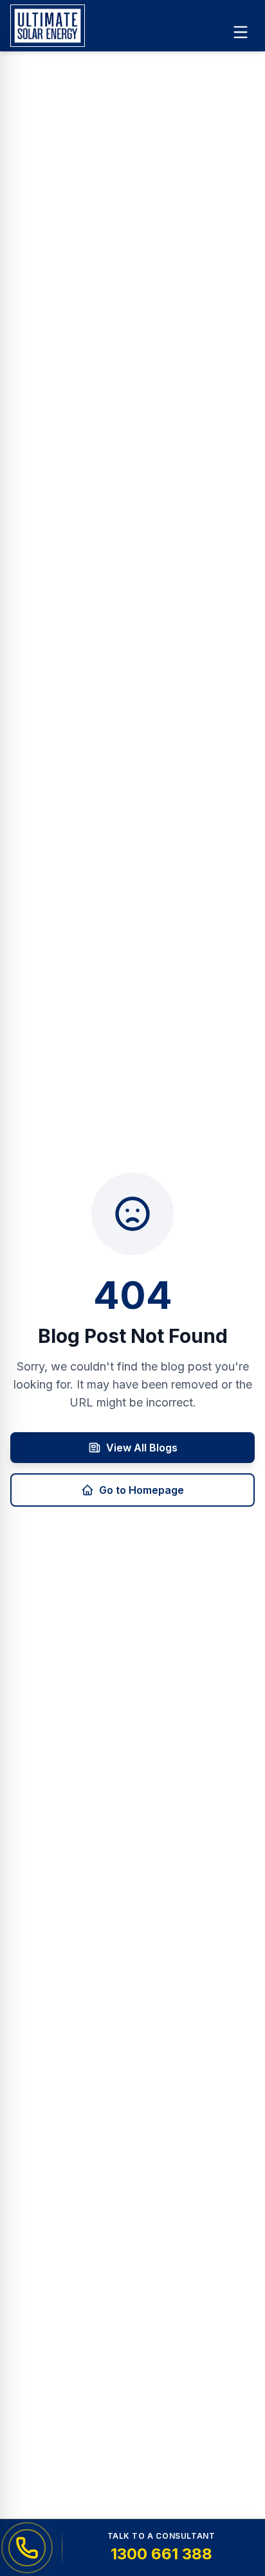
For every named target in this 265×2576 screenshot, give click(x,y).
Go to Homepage (142, 1490)
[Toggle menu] (241, 32)
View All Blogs (142, 1448)
